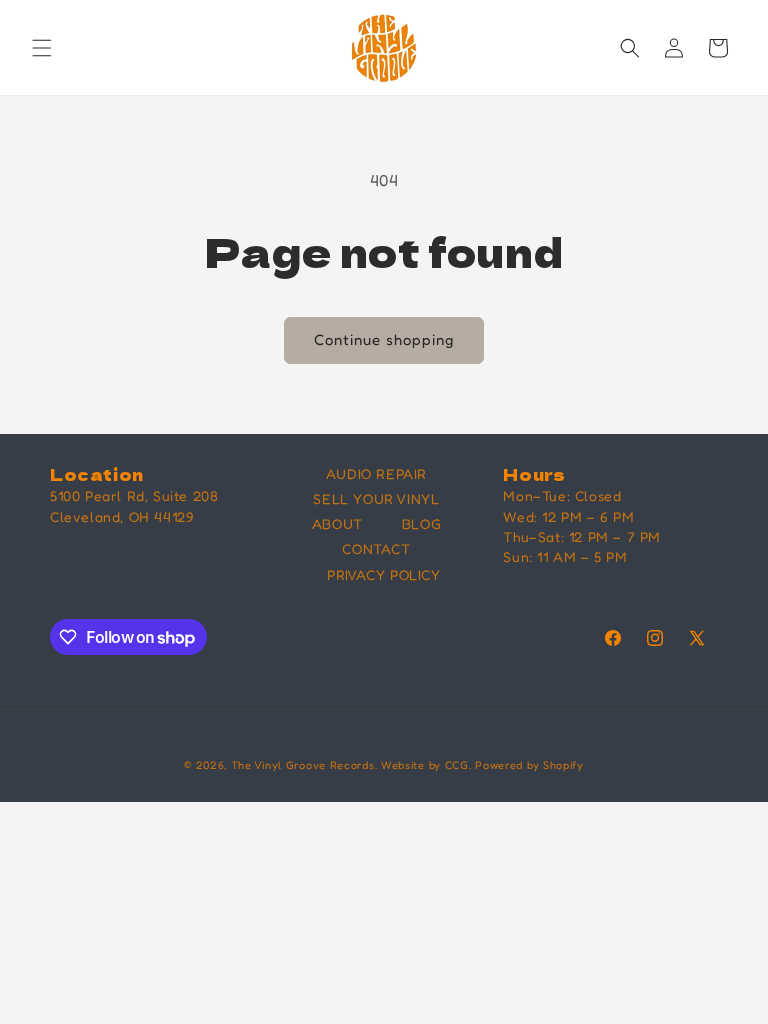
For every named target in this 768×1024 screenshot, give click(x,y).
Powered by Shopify (529, 765)
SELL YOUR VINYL (376, 498)
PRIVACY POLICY (383, 574)
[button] (42, 48)
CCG (457, 765)
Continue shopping (384, 339)
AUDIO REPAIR (376, 473)
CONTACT (376, 548)
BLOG (421, 523)
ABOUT (337, 523)
